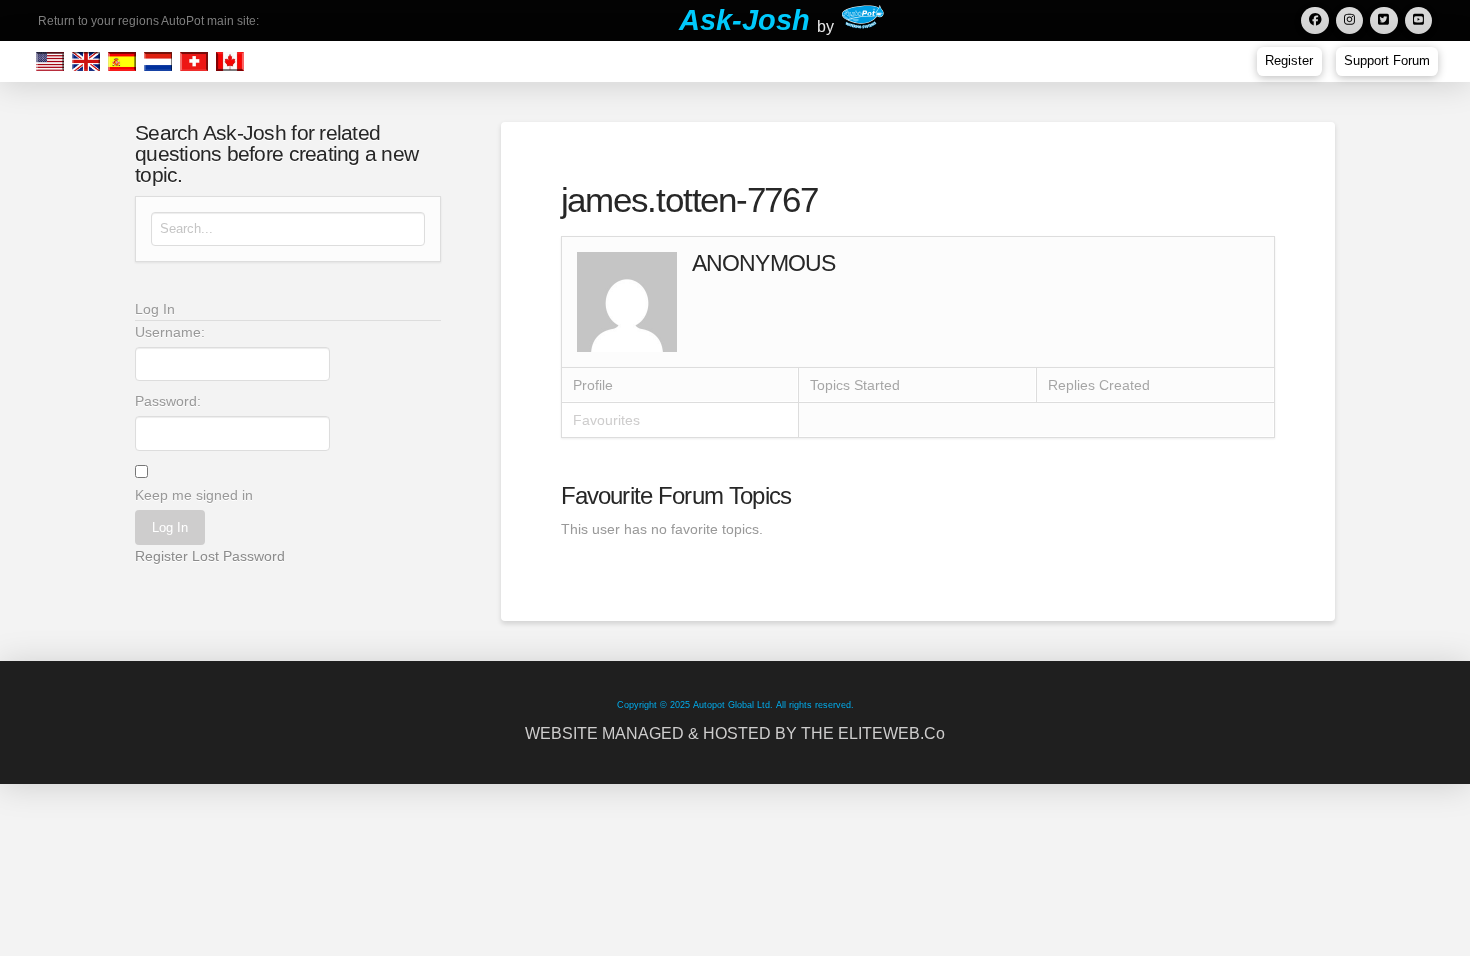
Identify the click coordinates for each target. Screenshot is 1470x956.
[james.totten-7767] (627, 301)
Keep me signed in (194, 495)
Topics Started (855, 385)
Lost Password (238, 556)
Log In (170, 527)
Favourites (606, 420)
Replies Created (1099, 385)
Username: (170, 332)
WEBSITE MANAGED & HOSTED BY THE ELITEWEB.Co (735, 733)
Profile (593, 385)
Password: (168, 401)
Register (161, 556)
